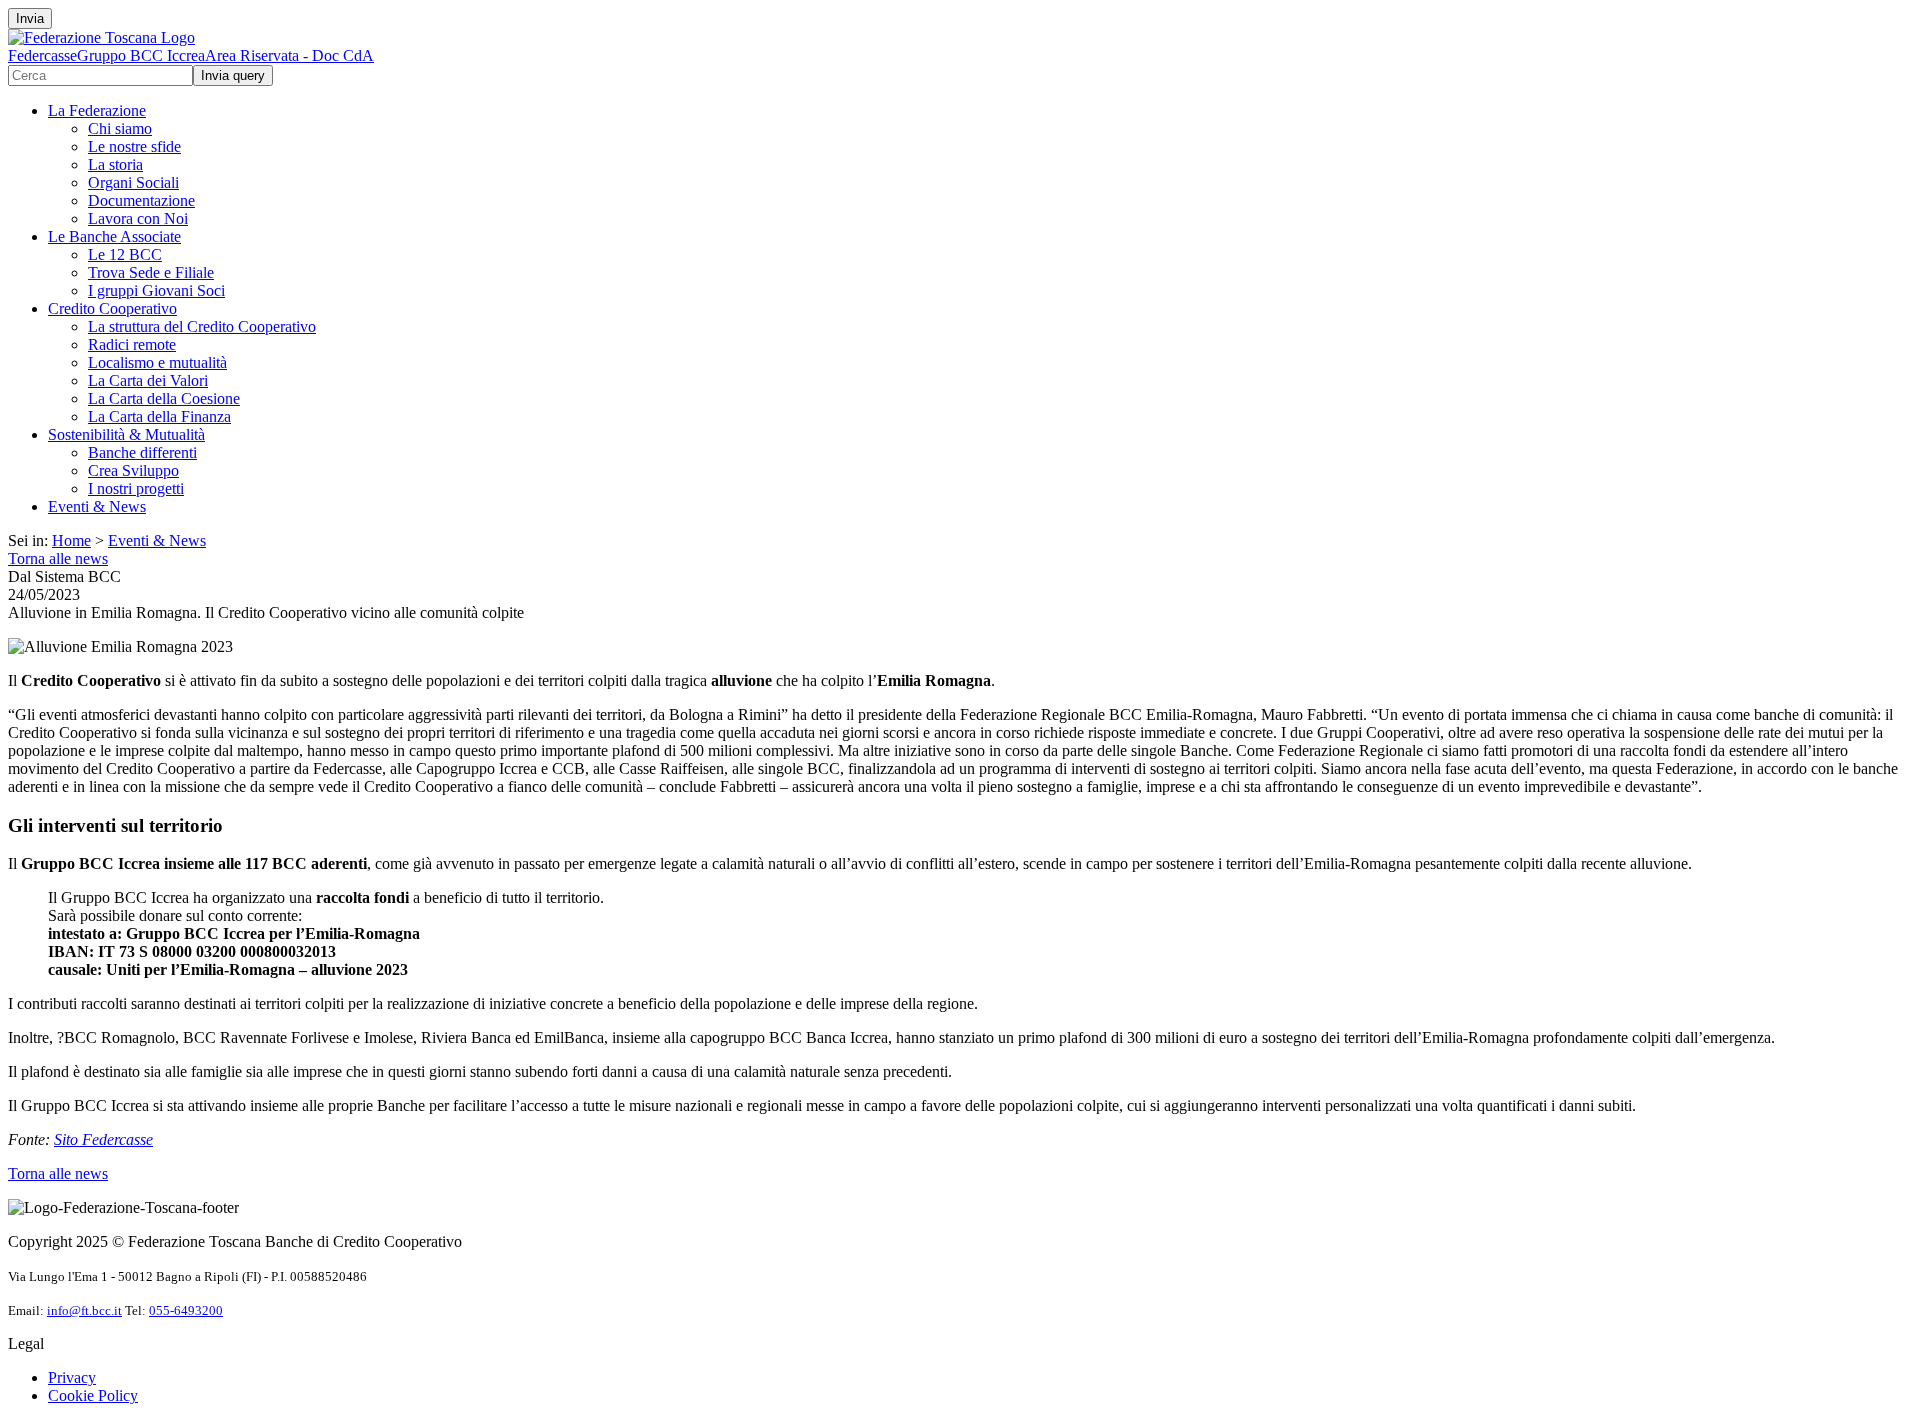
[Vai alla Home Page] (101, 37)
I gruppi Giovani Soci (156, 290)
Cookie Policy (93, 1395)
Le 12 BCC (125, 254)
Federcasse (42, 55)
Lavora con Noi (138, 218)
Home (71, 540)
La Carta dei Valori (148, 380)
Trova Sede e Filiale (151, 272)
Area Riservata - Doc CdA (289, 55)
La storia (115, 164)
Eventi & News (97, 506)
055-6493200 (186, 1310)
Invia (30, 18)
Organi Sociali (133, 182)
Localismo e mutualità (157, 362)
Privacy (72, 1377)
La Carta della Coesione (164, 398)
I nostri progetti (136, 488)
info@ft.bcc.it (84, 1310)
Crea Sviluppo (133, 470)
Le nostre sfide (134, 146)
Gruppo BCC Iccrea (141, 55)
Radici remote (132, 344)
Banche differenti (142, 452)
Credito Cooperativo (112, 308)
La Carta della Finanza (159, 416)
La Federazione (97, 110)
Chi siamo (120, 128)
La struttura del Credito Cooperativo (202, 326)
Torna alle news (58, 558)
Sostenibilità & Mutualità (126, 434)
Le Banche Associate (114, 236)
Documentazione (141, 200)
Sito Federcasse (103, 1139)
